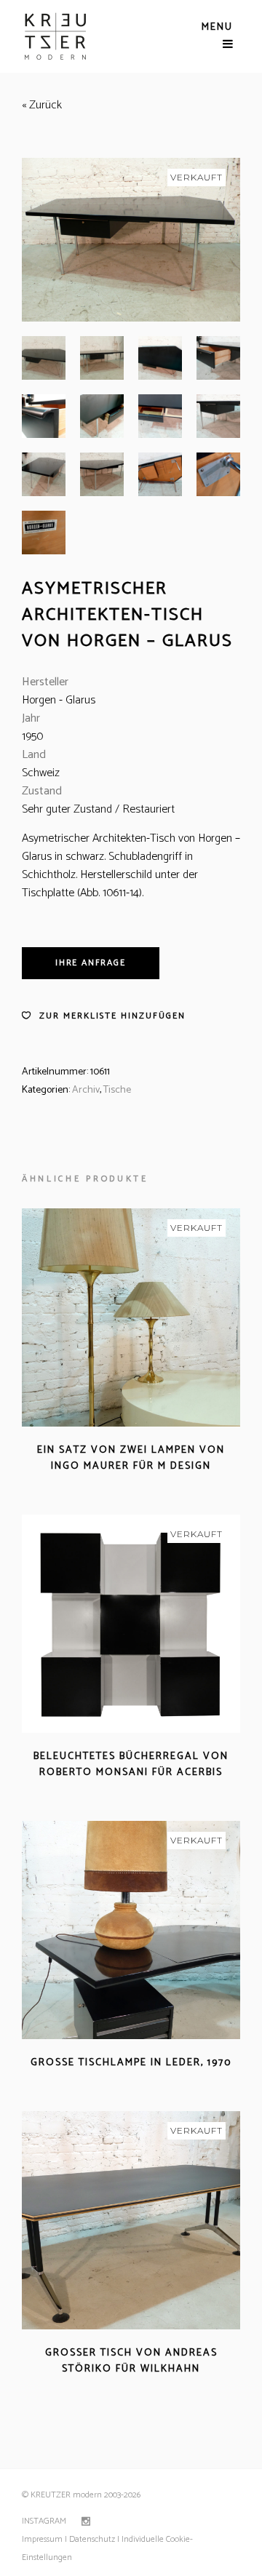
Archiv (86, 1090)
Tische (117, 1090)
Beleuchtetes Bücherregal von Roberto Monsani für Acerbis (131, 1764)
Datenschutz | (94, 2539)
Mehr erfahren (90, 1484)
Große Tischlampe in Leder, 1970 (131, 2063)
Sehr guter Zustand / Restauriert (98, 809)
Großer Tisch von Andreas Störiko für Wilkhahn (131, 2361)
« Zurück (42, 105)
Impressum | (44, 2539)
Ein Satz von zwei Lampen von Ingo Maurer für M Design (131, 1458)
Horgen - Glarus (59, 700)
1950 (32, 737)
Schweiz (41, 773)
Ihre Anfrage (91, 963)
